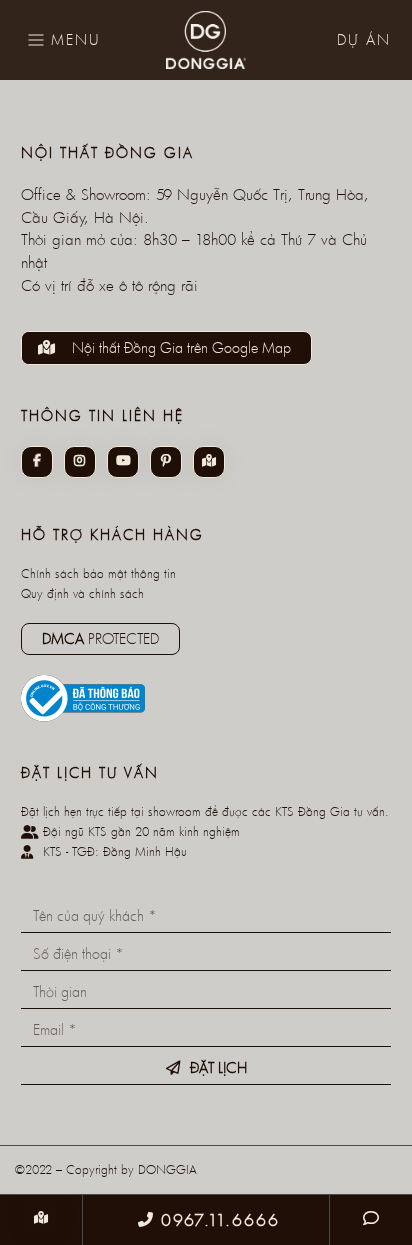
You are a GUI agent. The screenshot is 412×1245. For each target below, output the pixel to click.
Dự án (364, 39)
